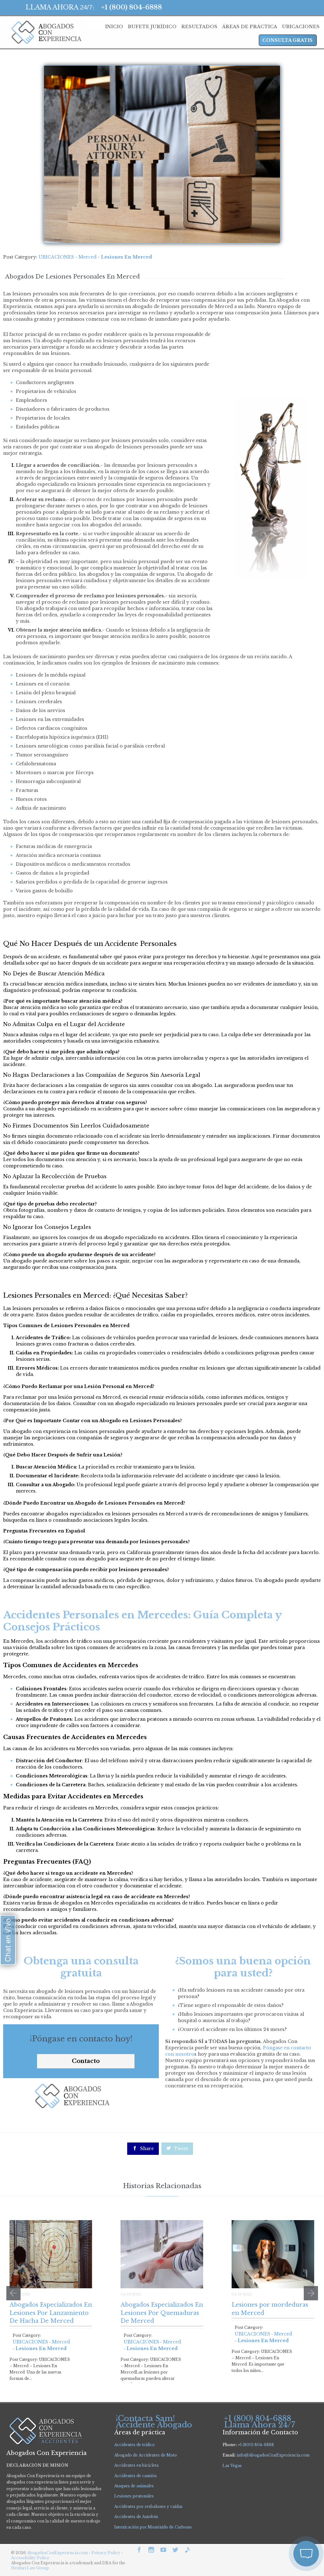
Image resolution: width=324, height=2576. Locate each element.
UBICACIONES (56, 257)
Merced (87, 257)
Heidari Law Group (30, 2568)
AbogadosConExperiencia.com (57, 2553)
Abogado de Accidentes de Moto (146, 2455)
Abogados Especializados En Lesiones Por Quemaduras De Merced (162, 2313)
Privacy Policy (106, 2553)
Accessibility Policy (30, 2558)
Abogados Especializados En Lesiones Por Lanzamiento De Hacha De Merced (51, 2313)
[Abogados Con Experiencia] (45, 32)
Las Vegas (232, 2466)
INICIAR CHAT (276, 2520)
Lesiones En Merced (126, 257)
